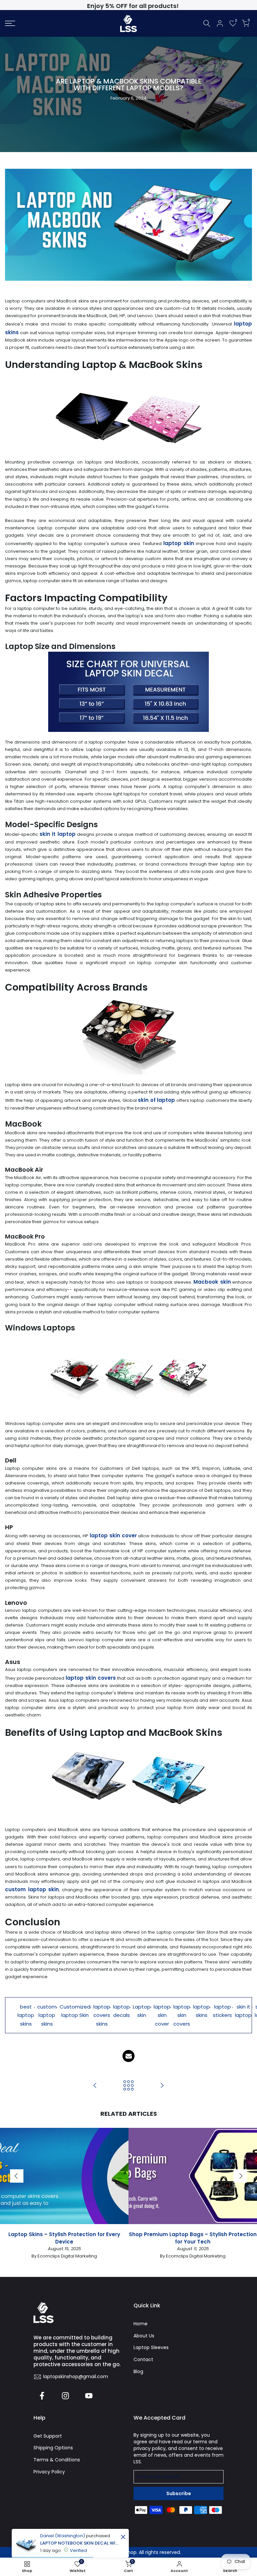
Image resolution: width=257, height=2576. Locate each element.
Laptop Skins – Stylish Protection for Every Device (64, 2238)
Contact (143, 2359)
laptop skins (201, 2011)
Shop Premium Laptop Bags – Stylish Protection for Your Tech (193, 2238)
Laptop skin (142, 2011)
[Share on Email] (128, 2056)
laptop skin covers (182, 2015)
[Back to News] (128, 2086)
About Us (144, 2336)
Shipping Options (53, 2448)
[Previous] (17, 2176)
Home (141, 2324)
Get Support (48, 2436)
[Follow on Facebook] (42, 2396)
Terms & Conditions (57, 2460)
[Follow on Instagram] (65, 2396)
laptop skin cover (162, 2015)
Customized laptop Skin (75, 2011)
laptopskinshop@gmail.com (76, 2376)
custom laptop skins (47, 2015)
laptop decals (121, 2011)
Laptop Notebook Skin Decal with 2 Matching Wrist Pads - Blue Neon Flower (79, 2543)
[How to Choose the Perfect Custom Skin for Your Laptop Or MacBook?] (95, 2086)
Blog (138, 2371)
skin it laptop (243, 2011)
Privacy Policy (49, 2472)
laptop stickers (222, 2011)
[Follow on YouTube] (89, 2396)
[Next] (240, 2176)
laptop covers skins (102, 2015)
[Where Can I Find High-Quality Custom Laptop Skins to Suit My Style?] (162, 2086)
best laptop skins (26, 2015)
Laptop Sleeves (151, 2347)
